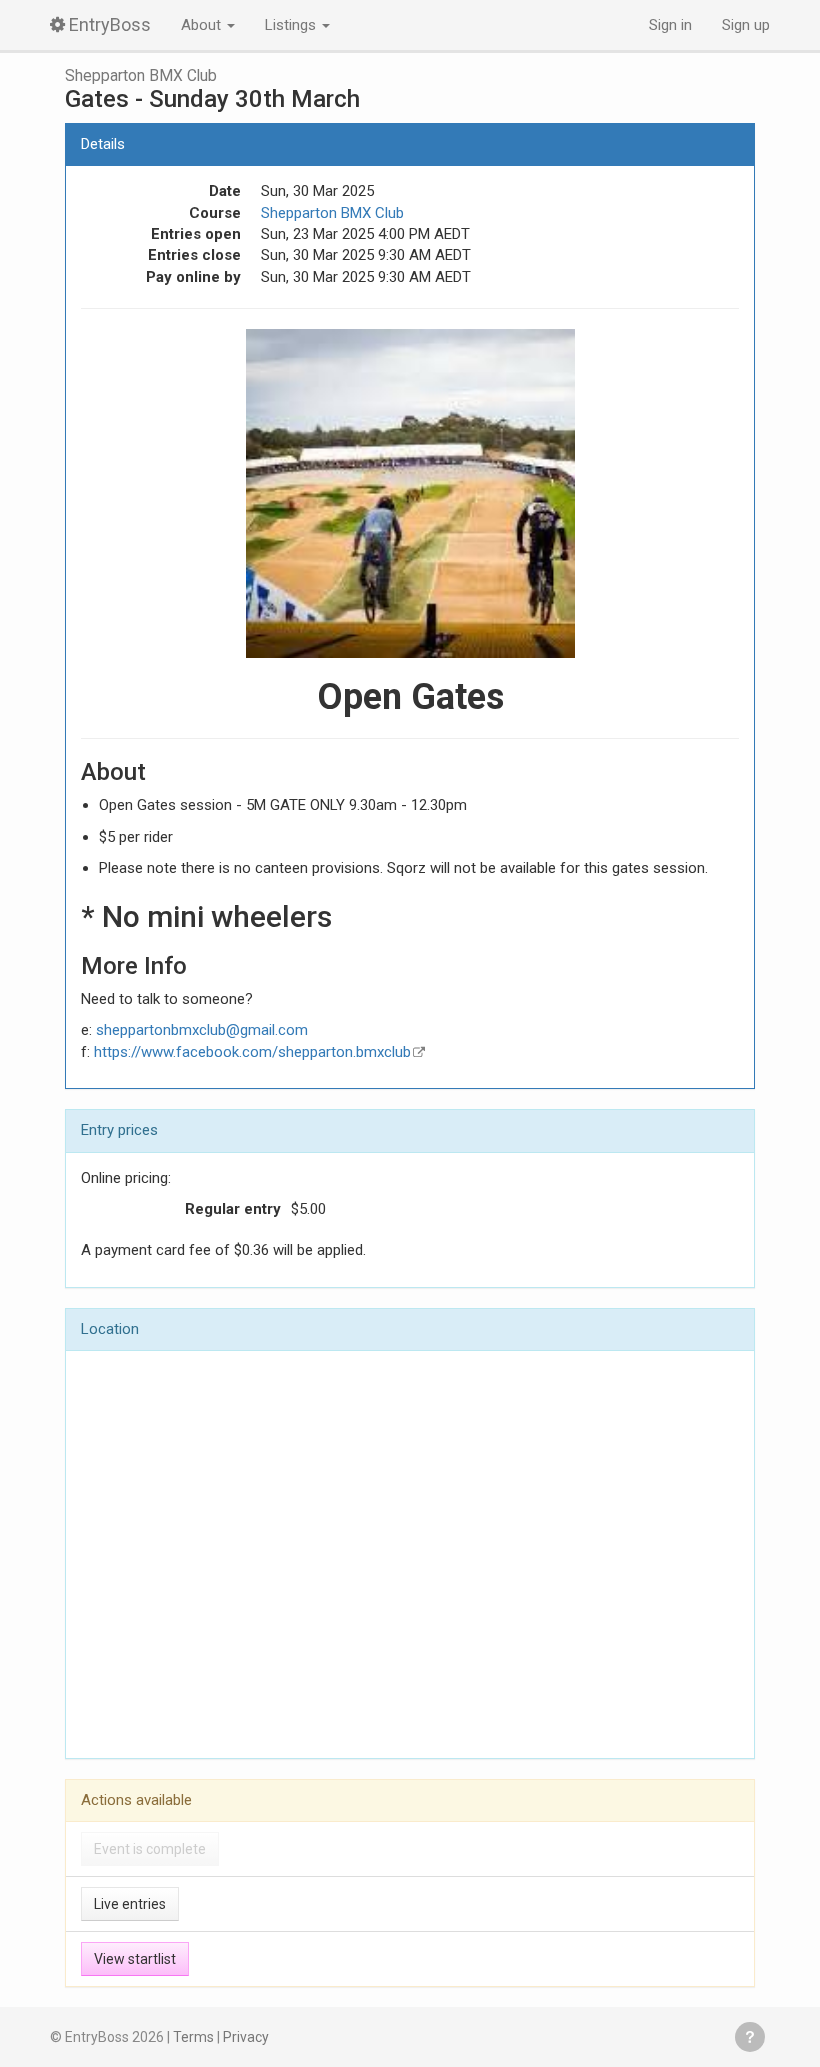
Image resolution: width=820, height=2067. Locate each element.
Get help (750, 2037)
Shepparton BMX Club (141, 76)
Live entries (130, 1904)
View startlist (135, 1959)
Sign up (746, 25)
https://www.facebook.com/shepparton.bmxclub (252, 1052)
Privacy (246, 2037)
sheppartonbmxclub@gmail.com (202, 1030)
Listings (292, 25)
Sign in (670, 25)
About (203, 25)
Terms (193, 2037)
